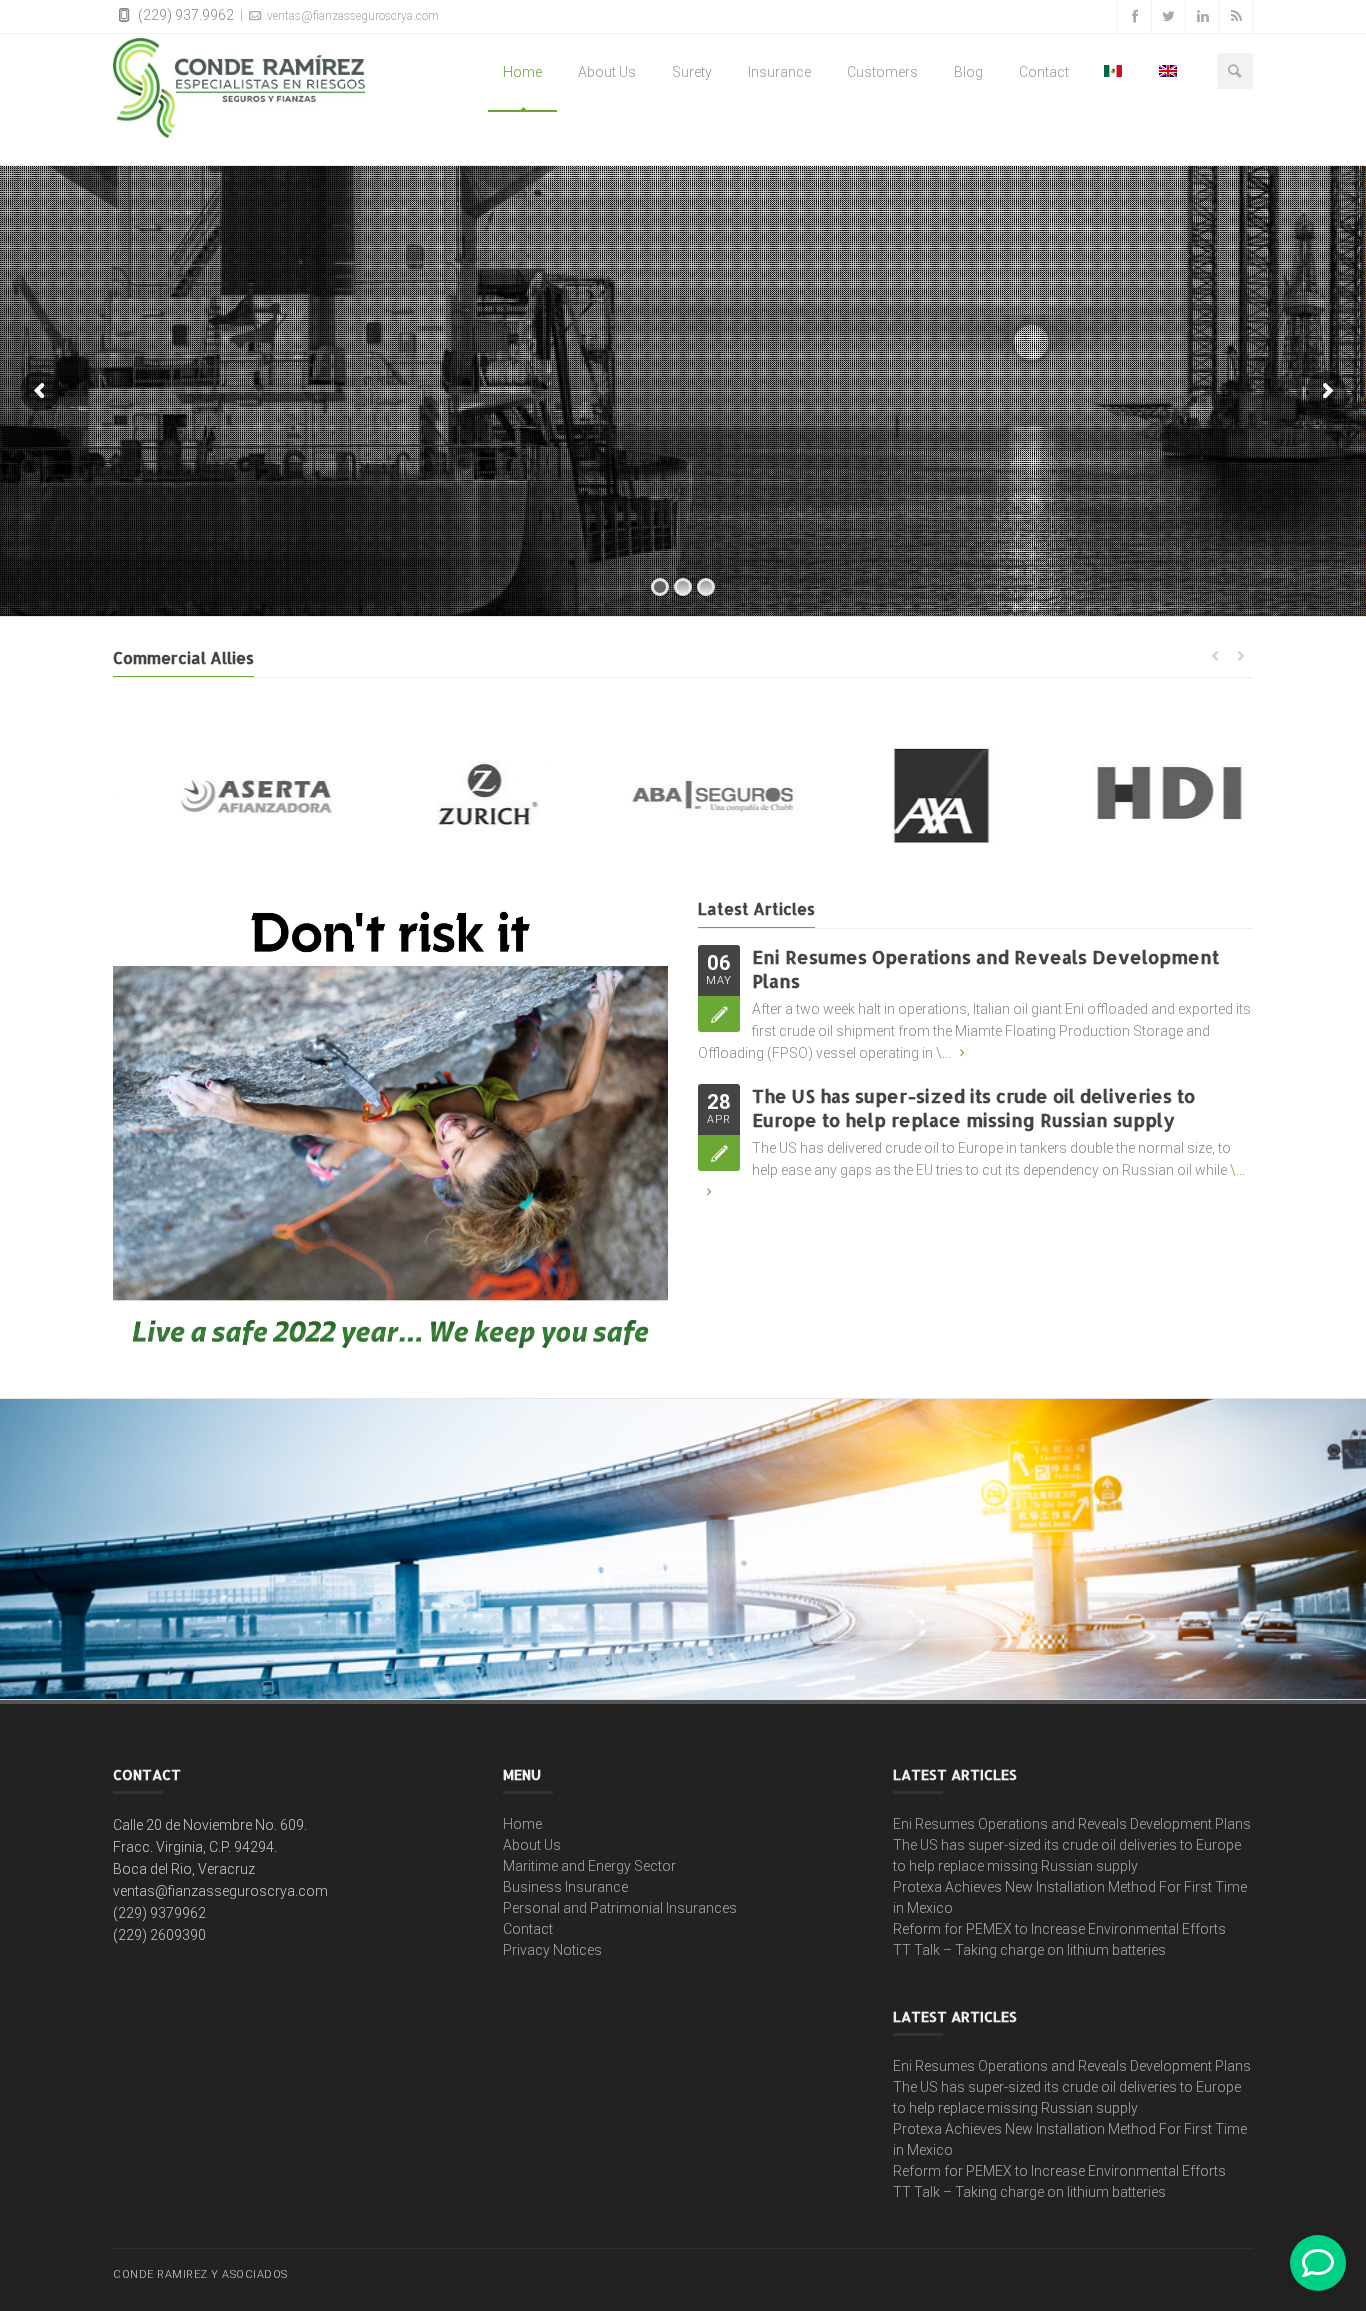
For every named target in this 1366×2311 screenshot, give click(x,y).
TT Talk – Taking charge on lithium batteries (1029, 1950)
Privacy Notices (552, 1950)
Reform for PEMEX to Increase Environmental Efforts (1059, 1929)
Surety (692, 72)
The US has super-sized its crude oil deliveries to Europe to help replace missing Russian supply (973, 1107)
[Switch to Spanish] (1114, 72)
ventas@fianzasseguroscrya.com (351, 16)
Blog (968, 72)
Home (522, 72)
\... (943, 1053)
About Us (607, 72)
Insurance (779, 72)
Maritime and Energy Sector (589, 1866)
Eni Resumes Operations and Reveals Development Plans (1072, 1824)
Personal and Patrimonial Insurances (620, 1908)
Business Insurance (565, 1887)
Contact (1044, 72)
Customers (882, 72)
